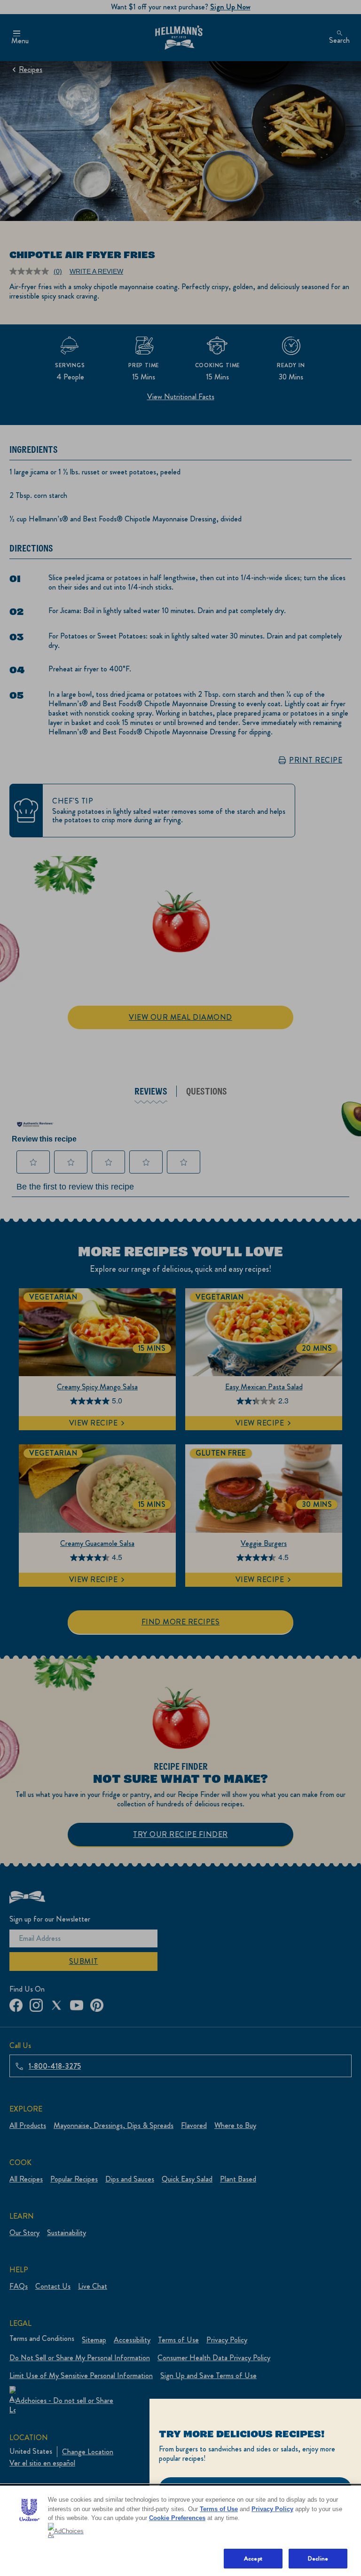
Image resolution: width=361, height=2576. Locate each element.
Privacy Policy (272, 2509)
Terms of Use (219, 2509)
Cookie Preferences (177, 2518)
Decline (318, 2558)
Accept (253, 2558)
